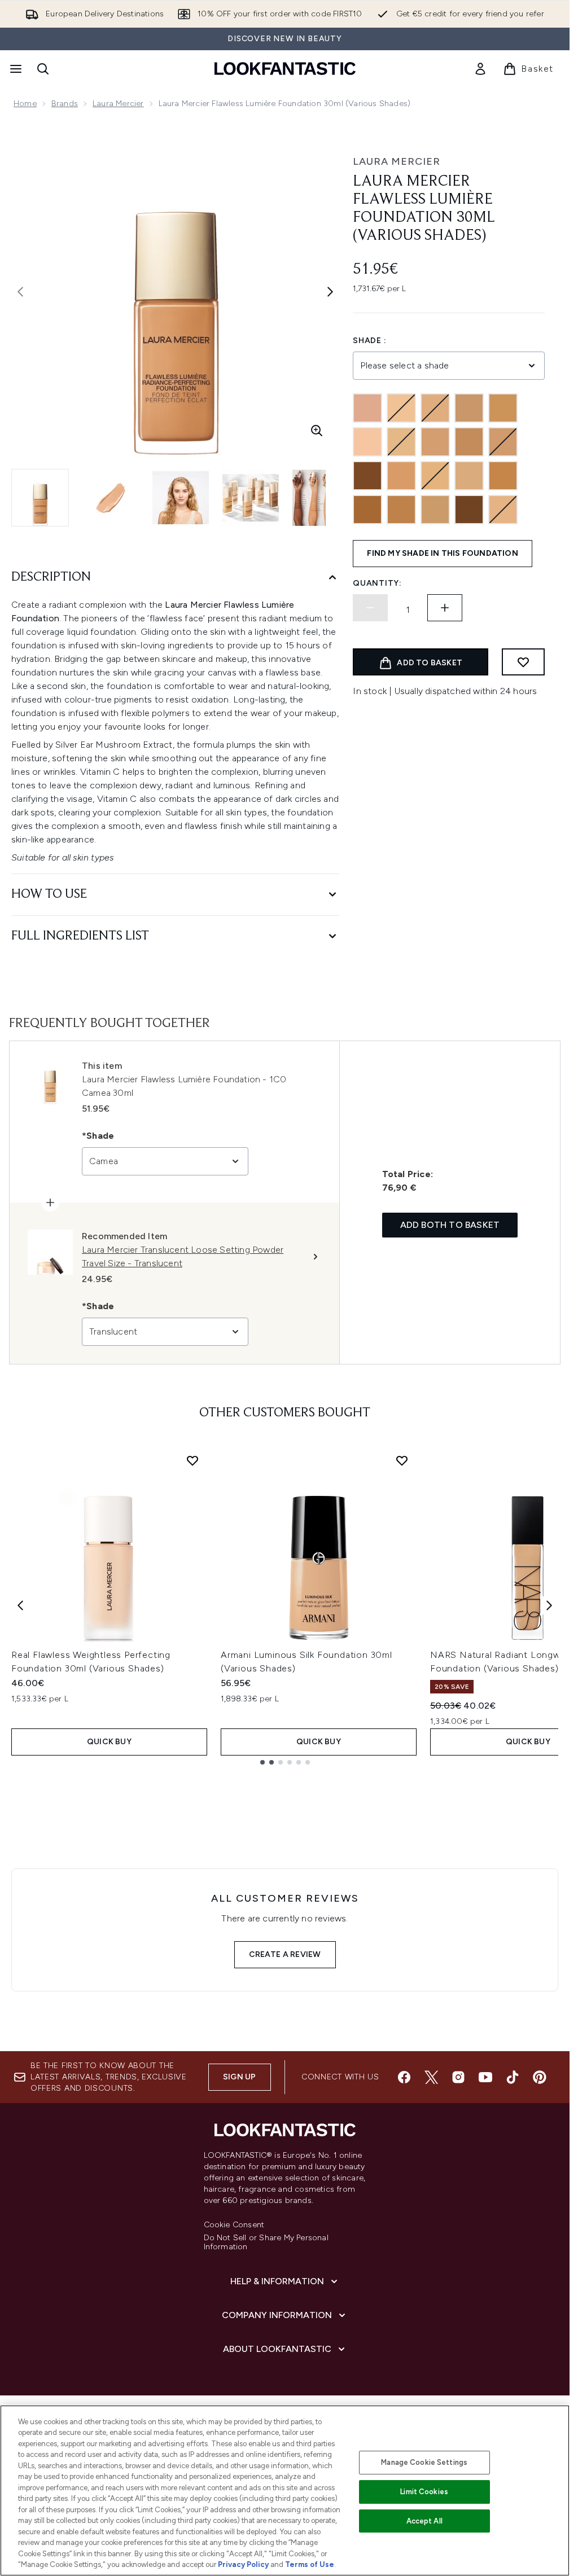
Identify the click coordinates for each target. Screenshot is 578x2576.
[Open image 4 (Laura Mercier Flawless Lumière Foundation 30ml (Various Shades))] (251, 498)
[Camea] (367, 442)
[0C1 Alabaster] (367, 408)
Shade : (369, 341)
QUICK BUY (109, 1742)
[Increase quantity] (445, 608)
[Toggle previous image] (20, 292)
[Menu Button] (15, 69)
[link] (480, 69)
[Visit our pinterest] (540, 2077)
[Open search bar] (43, 69)
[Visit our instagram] (458, 2077)
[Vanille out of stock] (503, 510)
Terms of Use (310, 2564)
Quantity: (377, 583)
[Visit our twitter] (431, 2077)
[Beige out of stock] (401, 408)
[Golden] (401, 476)
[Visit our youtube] (485, 2077)
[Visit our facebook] (404, 2077)
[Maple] (503, 476)
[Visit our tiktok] (513, 2077)
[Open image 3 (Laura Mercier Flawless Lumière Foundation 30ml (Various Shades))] (181, 498)
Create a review (285, 1954)
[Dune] (435, 442)
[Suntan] (401, 510)
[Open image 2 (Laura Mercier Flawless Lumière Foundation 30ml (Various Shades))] (111, 498)
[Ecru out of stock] (503, 442)
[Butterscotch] (503, 408)
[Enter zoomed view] (317, 431)
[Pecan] (367, 510)
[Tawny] (435, 510)
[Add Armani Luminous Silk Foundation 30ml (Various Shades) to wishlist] (402, 1460)
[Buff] (469, 408)
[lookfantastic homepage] (285, 69)
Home (25, 104)
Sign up (239, 2077)
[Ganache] (367, 476)
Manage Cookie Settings (424, 2462)
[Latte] (469, 476)
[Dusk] (469, 442)
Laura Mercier (118, 104)
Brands (65, 104)
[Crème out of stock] (401, 442)
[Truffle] (469, 510)
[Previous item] (20, 1605)
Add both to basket (450, 1225)
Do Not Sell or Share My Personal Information (266, 2243)
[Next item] (549, 1605)
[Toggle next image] (330, 292)
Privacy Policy (243, 2564)
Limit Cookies (424, 2492)
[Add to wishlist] (523, 662)
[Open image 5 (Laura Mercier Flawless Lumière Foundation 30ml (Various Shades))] (321, 498)
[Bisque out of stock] (435, 408)
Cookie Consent (234, 2225)
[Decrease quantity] (370, 608)
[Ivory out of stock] (435, 476)
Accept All (424, 2521)
